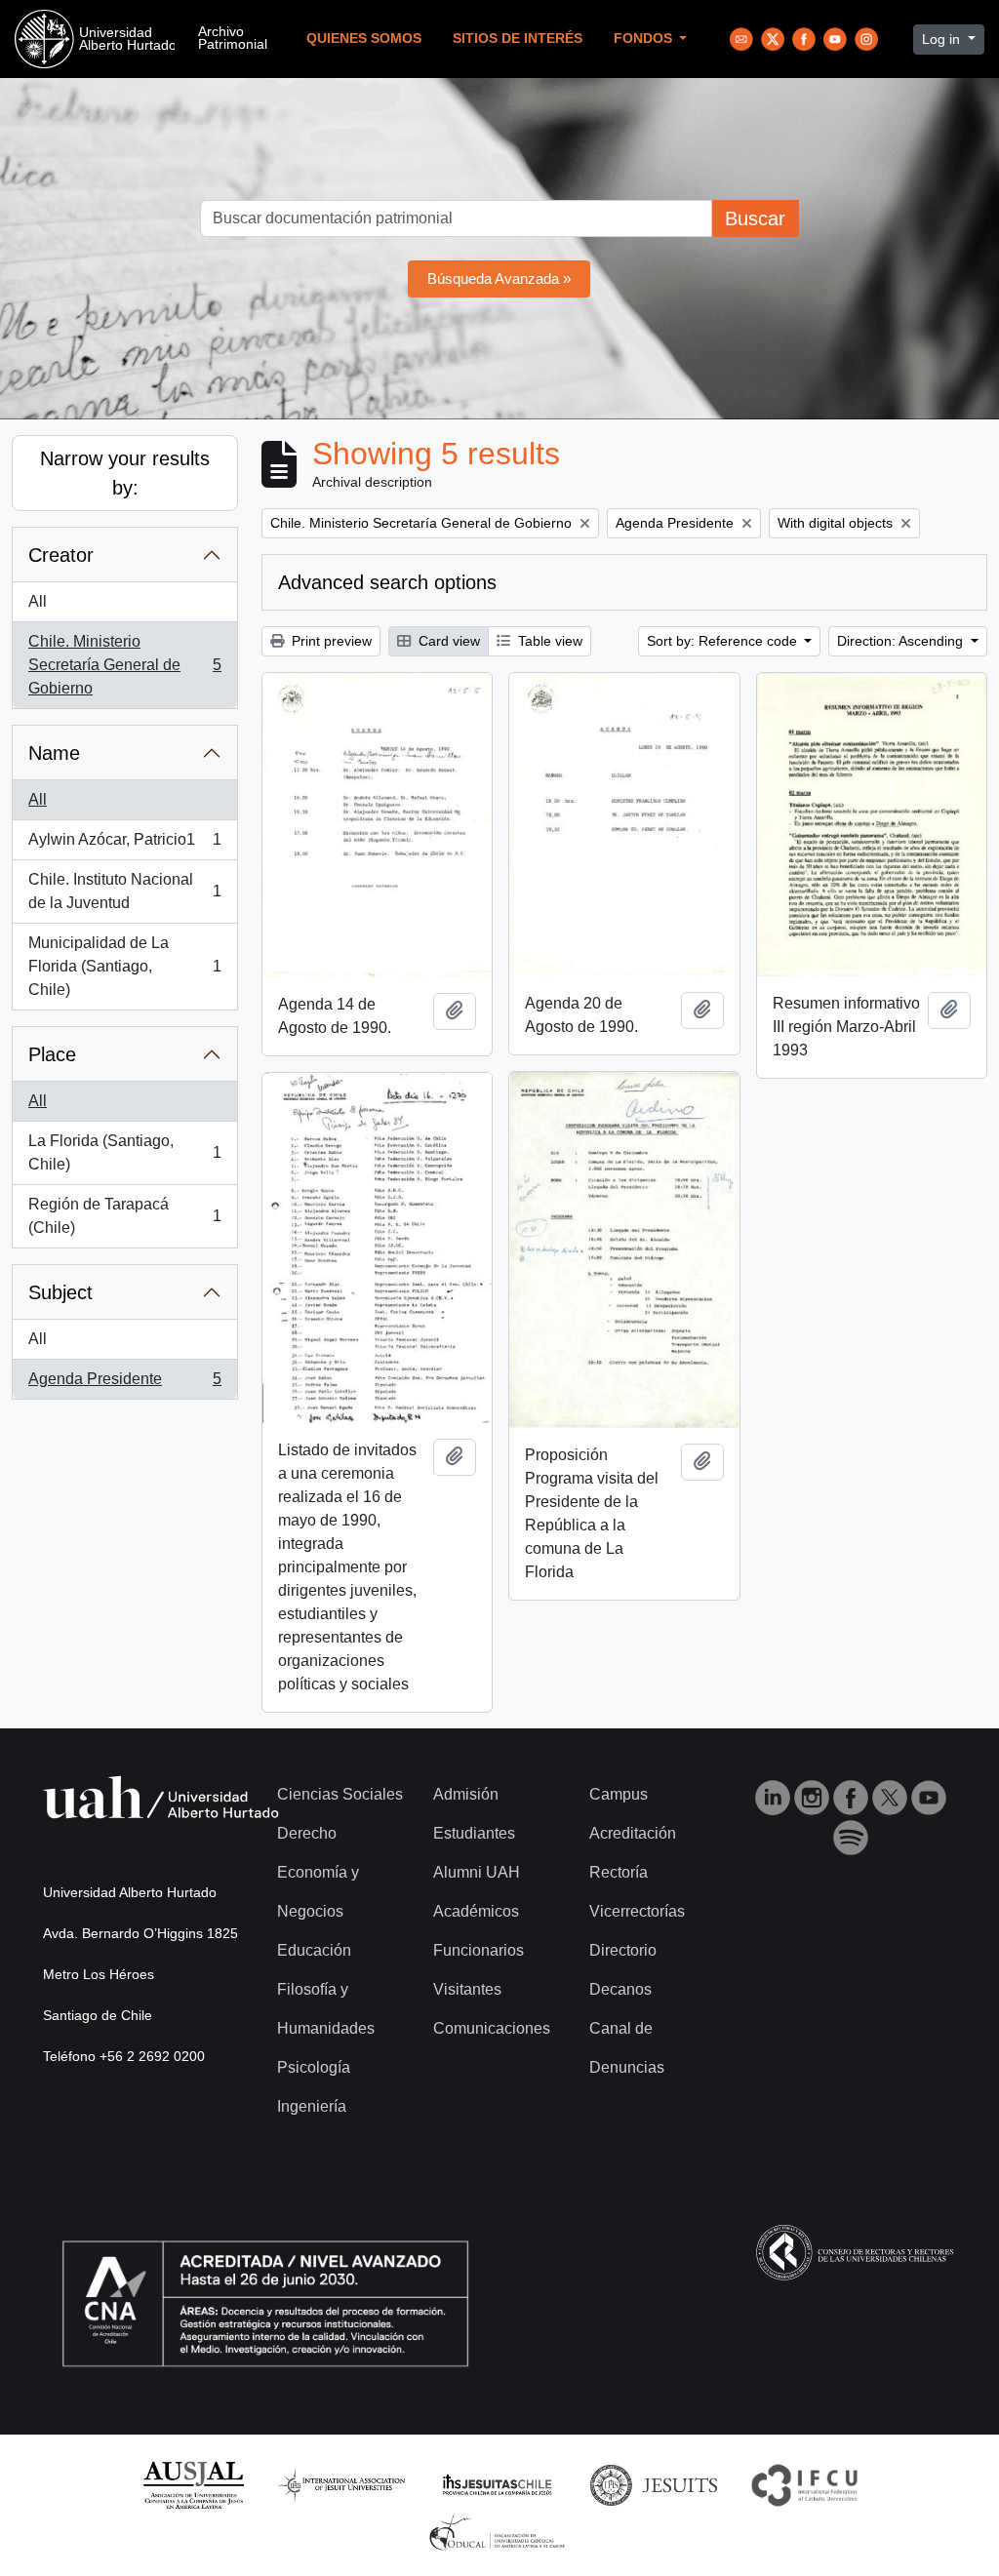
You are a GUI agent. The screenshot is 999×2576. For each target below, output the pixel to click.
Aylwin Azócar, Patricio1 (124, 845)
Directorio (623, 1950)
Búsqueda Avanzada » (499, 278)
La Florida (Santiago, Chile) (124, 1152)
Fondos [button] (645, 39)
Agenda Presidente (124, 1385)
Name (54, 753)
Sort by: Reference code (724, 641)
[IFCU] (805, 2484)
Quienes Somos (364, 39)
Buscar (755, 218)
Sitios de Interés (518, 39)
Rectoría (619, 1872)
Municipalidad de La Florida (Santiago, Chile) (124, 966)
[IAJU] (341, 2484)
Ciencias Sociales (340, 1794)
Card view (447, 641)
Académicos (476, 1911)
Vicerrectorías (637, 1911)
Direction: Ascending (902, 641)
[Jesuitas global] (654, 2484)
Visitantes (467, 1989)
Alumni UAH (477, 1872)
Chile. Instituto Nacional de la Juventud (124, 891)
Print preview (330, 641)
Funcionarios (479, 1950)
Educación (314, 1950)
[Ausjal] (193, 2484)
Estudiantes (474, 1833)
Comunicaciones (492, 2028)
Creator (61, 555)
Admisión (466, 1794)
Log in (943, 39)
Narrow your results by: (125, 473)
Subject (60, 1292)
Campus (619, 1794)
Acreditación (633, 1833)
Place (52, 1054)
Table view (548, 641)
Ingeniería (312, 2106)
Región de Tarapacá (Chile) (124, 1216)
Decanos (620, 1989)
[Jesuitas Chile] (498, 2484)
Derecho (307, 1833)
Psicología (314, 2067)
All (38, 601)
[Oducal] (500, 2532)
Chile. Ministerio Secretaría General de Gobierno (124, 665)
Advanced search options (387, 582)
